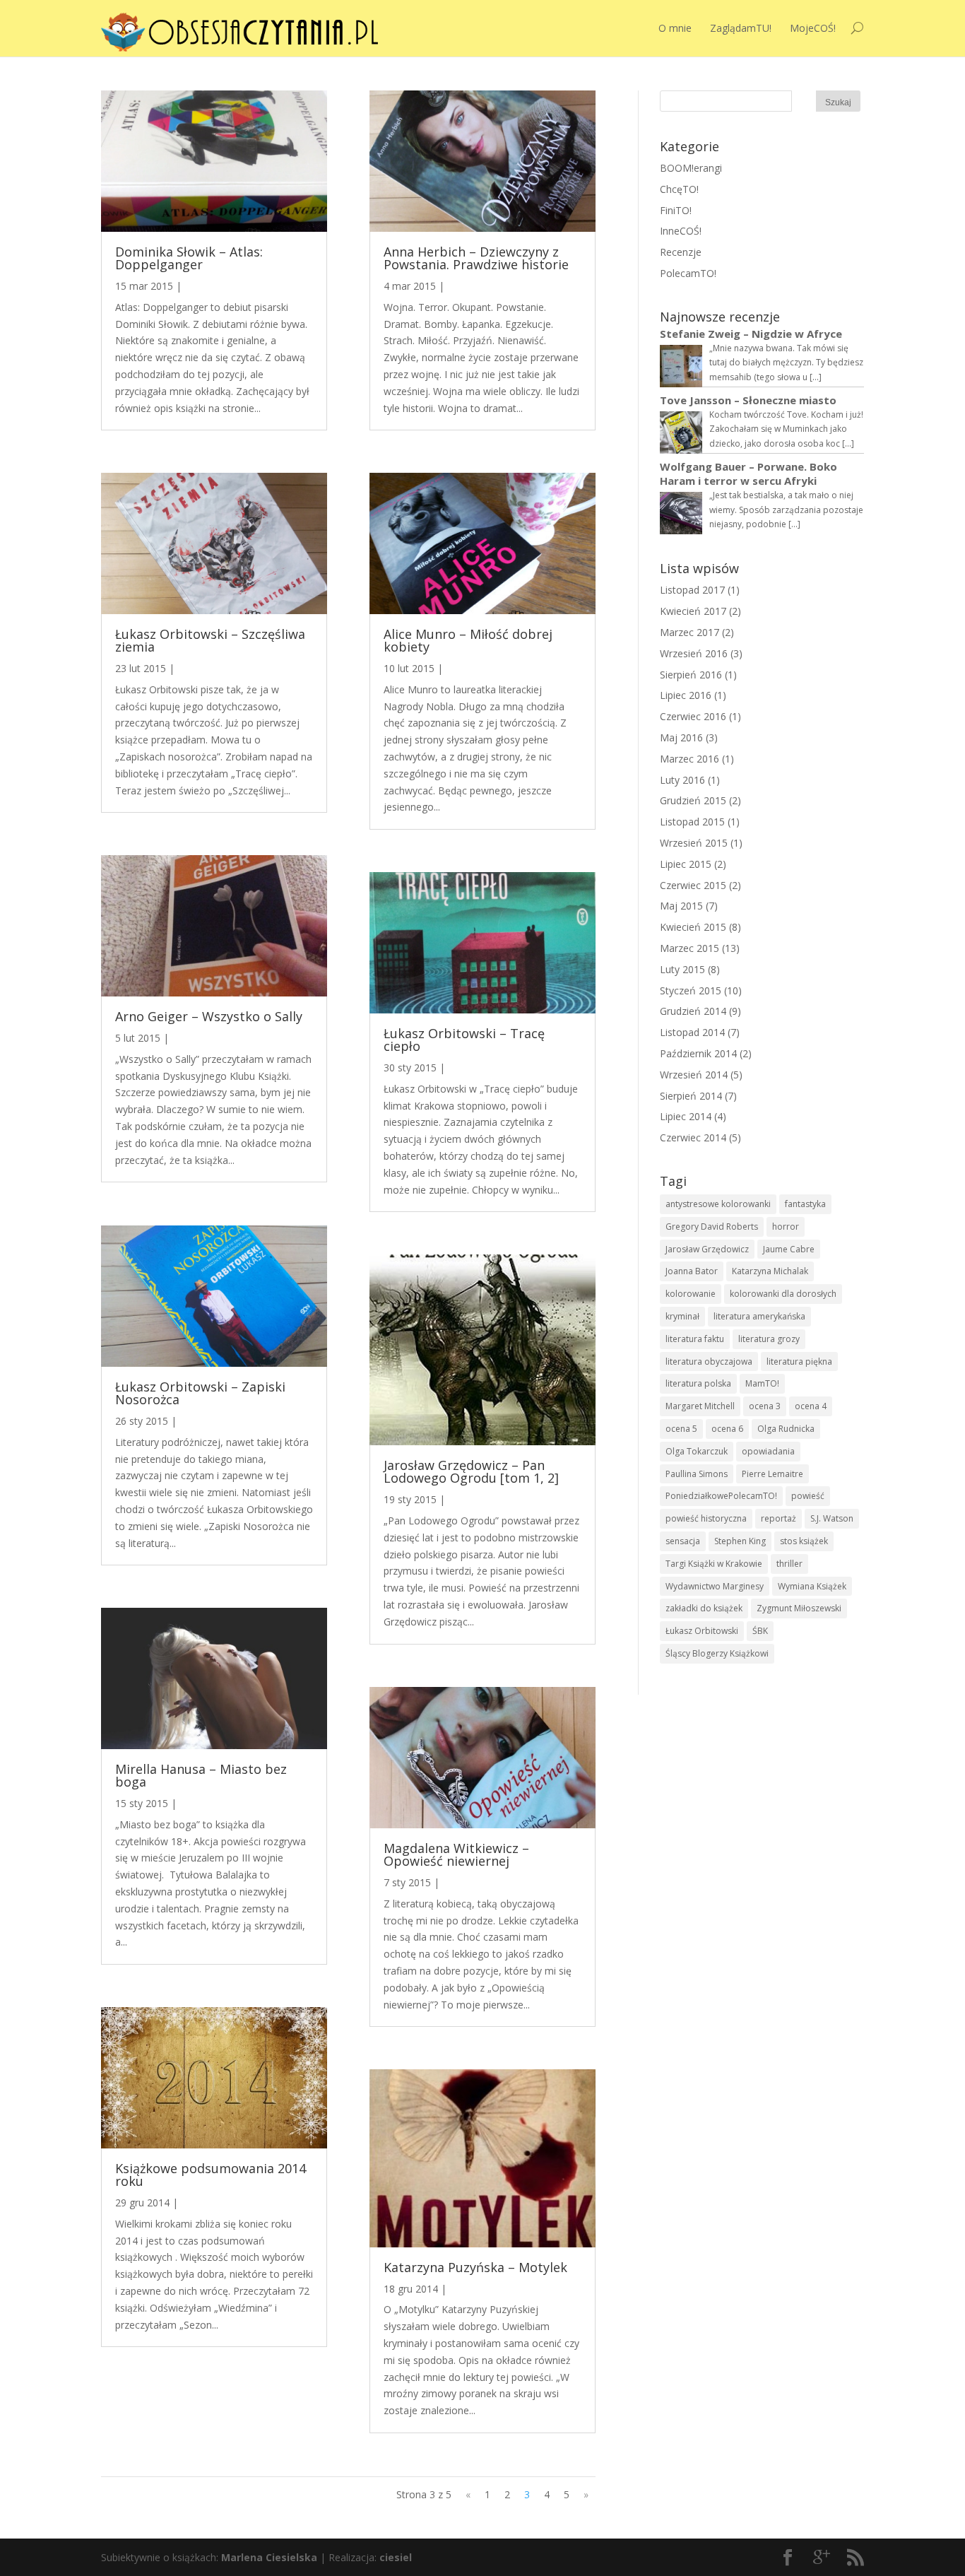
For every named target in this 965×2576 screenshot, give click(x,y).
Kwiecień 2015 (693, 927)
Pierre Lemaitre (772, 1474)
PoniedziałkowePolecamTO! (721, 1496)
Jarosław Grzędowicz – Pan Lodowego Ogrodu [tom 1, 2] (471, 1471)
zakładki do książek (704, 1608)
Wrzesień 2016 (694, 653)
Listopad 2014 (692, 1032)
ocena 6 (727, 1429)
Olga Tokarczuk (697, 1451)
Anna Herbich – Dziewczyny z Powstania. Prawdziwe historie (476, 258)
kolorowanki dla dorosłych (783, 1294)
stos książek (804, 1541)
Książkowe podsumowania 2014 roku (211, 2175)
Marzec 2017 (689, 632)
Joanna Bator (692, 1271)
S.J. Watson (832, 1518)
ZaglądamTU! (741, 28)
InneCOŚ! (681, 231)
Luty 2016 (682, 780)
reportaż (778, 1518)
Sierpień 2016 (691, 675)
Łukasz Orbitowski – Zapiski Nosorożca (200, 1393)
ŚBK (760, 1631)
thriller (789, 1564)
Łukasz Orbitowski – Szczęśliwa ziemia (210, 640)
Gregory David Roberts (712, 1227)
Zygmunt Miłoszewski (799, 1608)
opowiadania (768, 1451)
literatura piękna (799, 1361)
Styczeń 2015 (691, 990)
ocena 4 (811, 1406)
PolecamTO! (688, 273)
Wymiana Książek (812, 1586)
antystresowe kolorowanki (718, 1204)
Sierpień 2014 (691, 1096)
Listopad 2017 (692, 590)
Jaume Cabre (789, 1249)
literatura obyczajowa (709, 1361)
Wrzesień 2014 (694, 1075)
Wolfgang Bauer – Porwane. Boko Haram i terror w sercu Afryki (748, 474)
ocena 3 (765, 1406)
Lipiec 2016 (686, 695)
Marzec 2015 (689, 948)
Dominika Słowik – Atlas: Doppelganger (189, 258)
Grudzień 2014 (693, 1011)
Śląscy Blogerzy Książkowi (717, 1653)
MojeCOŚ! (813, 28)
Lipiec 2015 (686, 864)
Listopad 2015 (692, 822)
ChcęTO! (679, 189)
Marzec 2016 (689, 759)
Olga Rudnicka (786, 1429)
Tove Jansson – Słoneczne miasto (748, 400)
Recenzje (681, 252)
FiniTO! (676, 210)
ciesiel (396, 2557)
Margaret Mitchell (700, 1406)
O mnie (675, 28)
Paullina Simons (697, 1474)
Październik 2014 (698, 1053)
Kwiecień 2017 (693, 611)
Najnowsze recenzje (720, 317)
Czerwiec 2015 (693, 885)
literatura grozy (769, 1339)
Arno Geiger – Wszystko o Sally (209, 1016)
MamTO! (762, 1383)
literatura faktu (695, 1339)
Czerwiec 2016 (693, 716)
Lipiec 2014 (686, 1116)
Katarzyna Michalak (770, 1271)
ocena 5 (681, 1429)
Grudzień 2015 (693, 800)
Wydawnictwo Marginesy (715, 1586)
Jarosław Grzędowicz (707, 1249)
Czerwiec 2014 (693, 1137)
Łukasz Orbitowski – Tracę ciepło (464, 1040)
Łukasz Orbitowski (702, 1631)
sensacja (683, 1541)
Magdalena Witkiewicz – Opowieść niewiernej (456, 1854)
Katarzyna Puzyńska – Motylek (475, 2267)
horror (786, 1227)
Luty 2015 (682, 969)
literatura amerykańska (759, 1316)
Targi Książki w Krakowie (714, 1564)
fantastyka (805, 1204)
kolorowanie (691, 1294)
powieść (808, 1496)
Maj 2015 (681, 906)
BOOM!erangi (691, 168)
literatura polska (698, 1383)
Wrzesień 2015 (694, 843)
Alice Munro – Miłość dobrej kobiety (468, 640)
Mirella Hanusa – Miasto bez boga (201, 1775)
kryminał (682, 1316)
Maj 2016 (681, 737)
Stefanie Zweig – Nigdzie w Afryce (751, 334)
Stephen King (740, 1541)
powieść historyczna (706, 1518)
